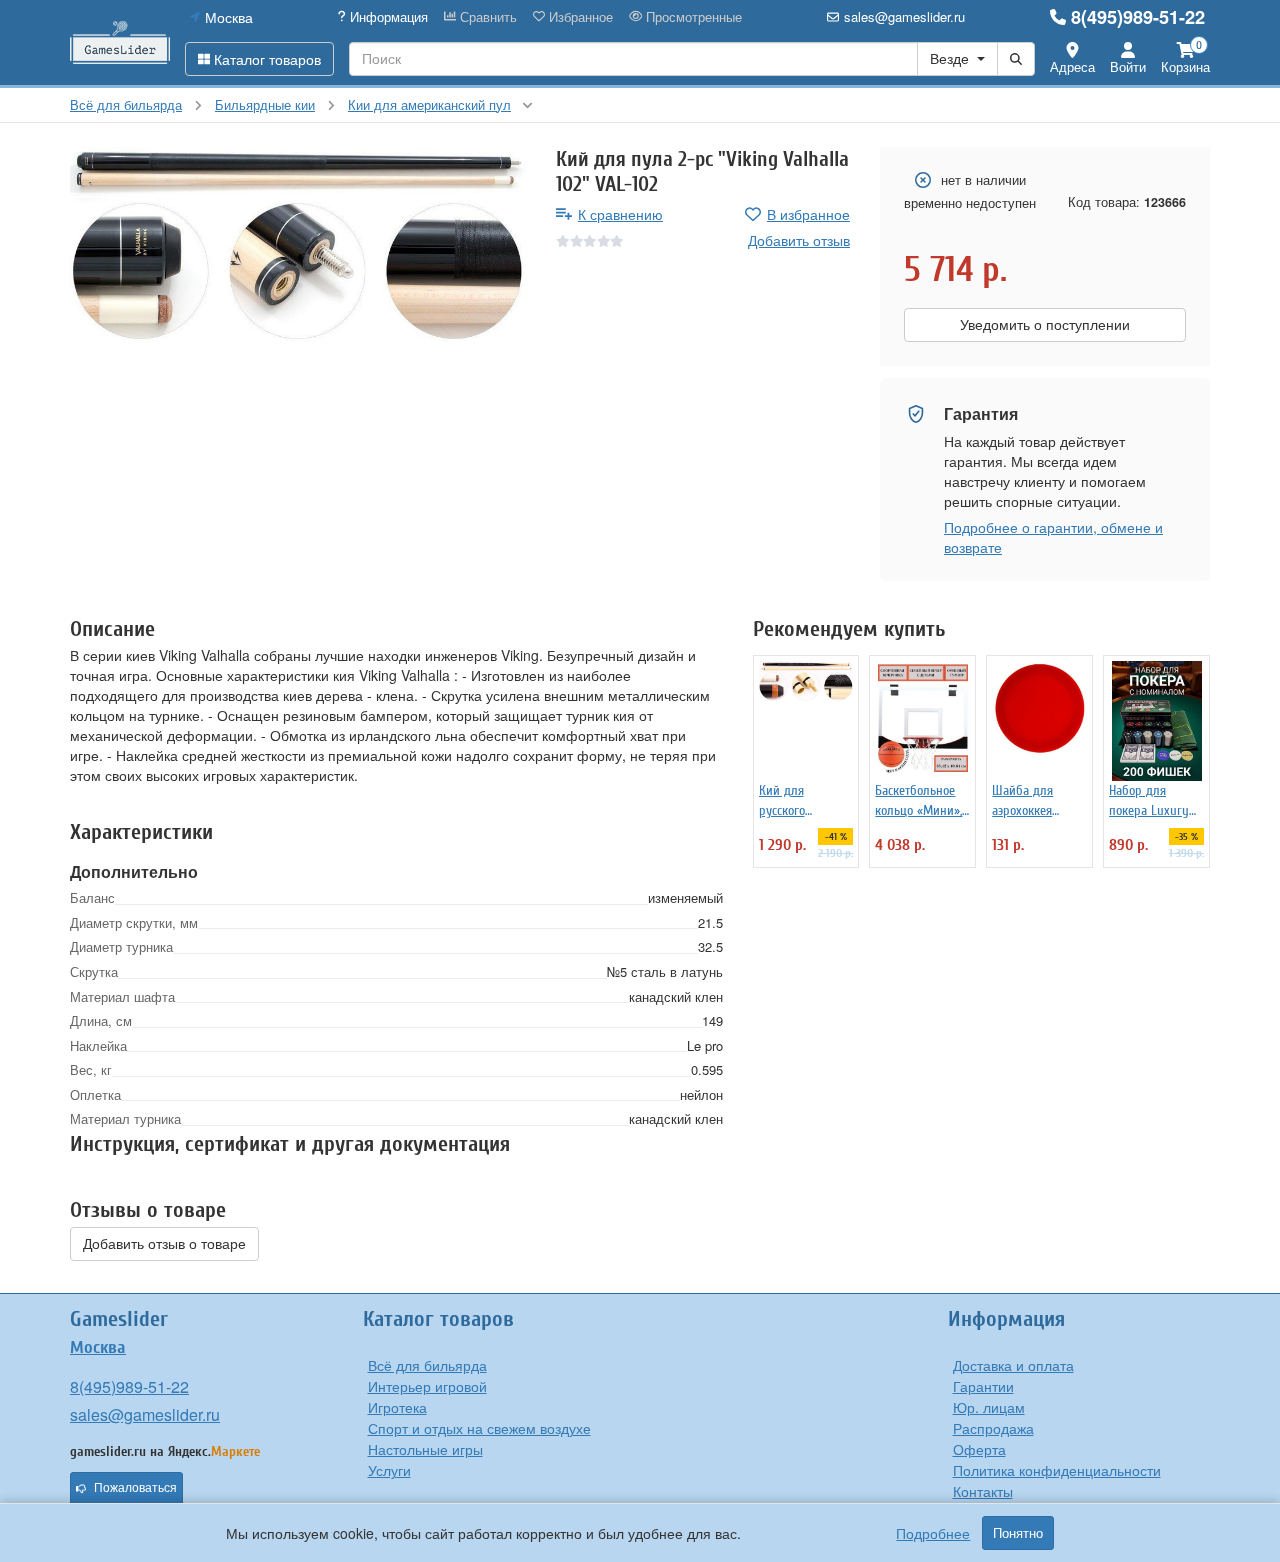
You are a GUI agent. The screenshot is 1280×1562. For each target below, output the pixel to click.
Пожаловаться (135, 1488)
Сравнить (486, 17)
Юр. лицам (989, 1407)
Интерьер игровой (427, 1386)
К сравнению (620, 214)
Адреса (1072, 66)
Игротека (397, 1407)
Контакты (983, 1491)
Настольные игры (425, 1449)
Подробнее (933, 1533)
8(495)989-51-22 (1138, 17)
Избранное (579, 17)
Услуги (389, 1470)
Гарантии (983, 1386)
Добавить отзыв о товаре (164, 1244)
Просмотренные (692, 17)
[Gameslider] (120, 42)
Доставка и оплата (1013, 1365)
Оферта (979, 1449)
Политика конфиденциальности (1057, 1470)
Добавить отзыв (799, 240)
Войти (1128, 66)
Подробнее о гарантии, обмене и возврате (1053, 537)
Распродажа (993, 1428)
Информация (387, 17)
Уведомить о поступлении (1045, 325)
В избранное (808, 214)
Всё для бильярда (427, 1365)
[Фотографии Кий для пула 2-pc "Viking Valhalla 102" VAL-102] (298, 247)
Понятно (1018, 1533)
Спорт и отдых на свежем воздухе (479, 1428)
